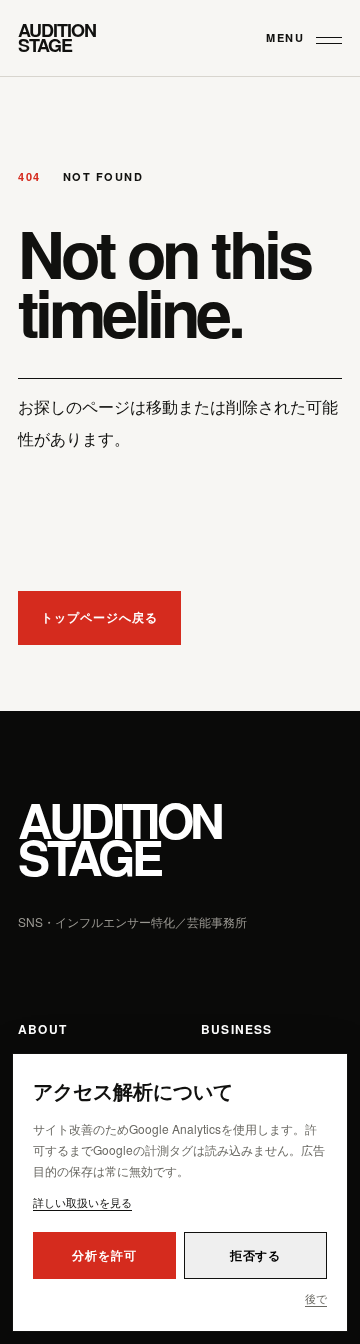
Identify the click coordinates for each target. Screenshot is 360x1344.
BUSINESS (237, 1029)
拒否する (256, 1255)
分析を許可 (104, 1255)
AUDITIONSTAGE (120, 838)
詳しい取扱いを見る (82, 1202)
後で (316, 1298)
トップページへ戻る (99, 617)
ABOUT (42, 1029)
